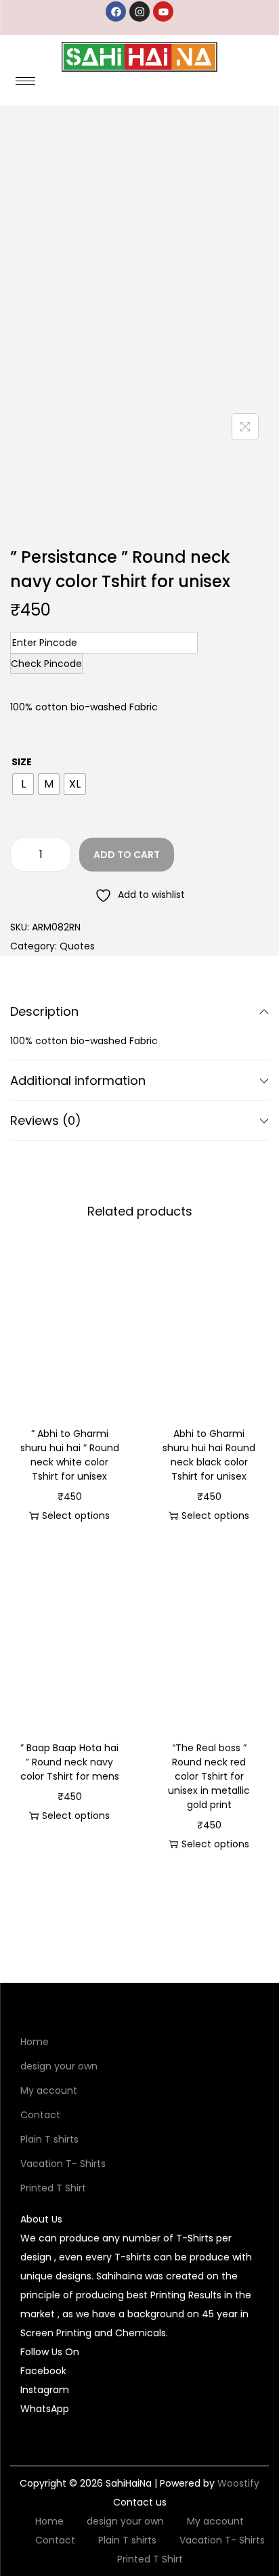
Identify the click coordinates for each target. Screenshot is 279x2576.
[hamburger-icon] (25, 81)
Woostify (238, 2483)
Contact (40, 2115)
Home (35, 2042)
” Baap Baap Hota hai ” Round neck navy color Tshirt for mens (70, 1762)
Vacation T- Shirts (63, 2164)
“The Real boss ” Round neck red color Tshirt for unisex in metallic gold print (209, 1776)
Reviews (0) (46, 1120)
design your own (59, 2066)
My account (49, 2090)
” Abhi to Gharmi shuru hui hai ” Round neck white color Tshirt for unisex (70, 1455)
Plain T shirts (49, 2139)
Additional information (78, 1080)
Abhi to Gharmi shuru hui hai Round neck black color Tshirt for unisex (209, 1455)
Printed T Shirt (53, 2188)
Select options (76, 1516)
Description (44, 1011)
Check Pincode (46, 664)
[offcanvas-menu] (260, 85)
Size (22, 762)
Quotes (77, 946)
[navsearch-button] (231, 85)
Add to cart (127, 855)
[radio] (23, 784)
